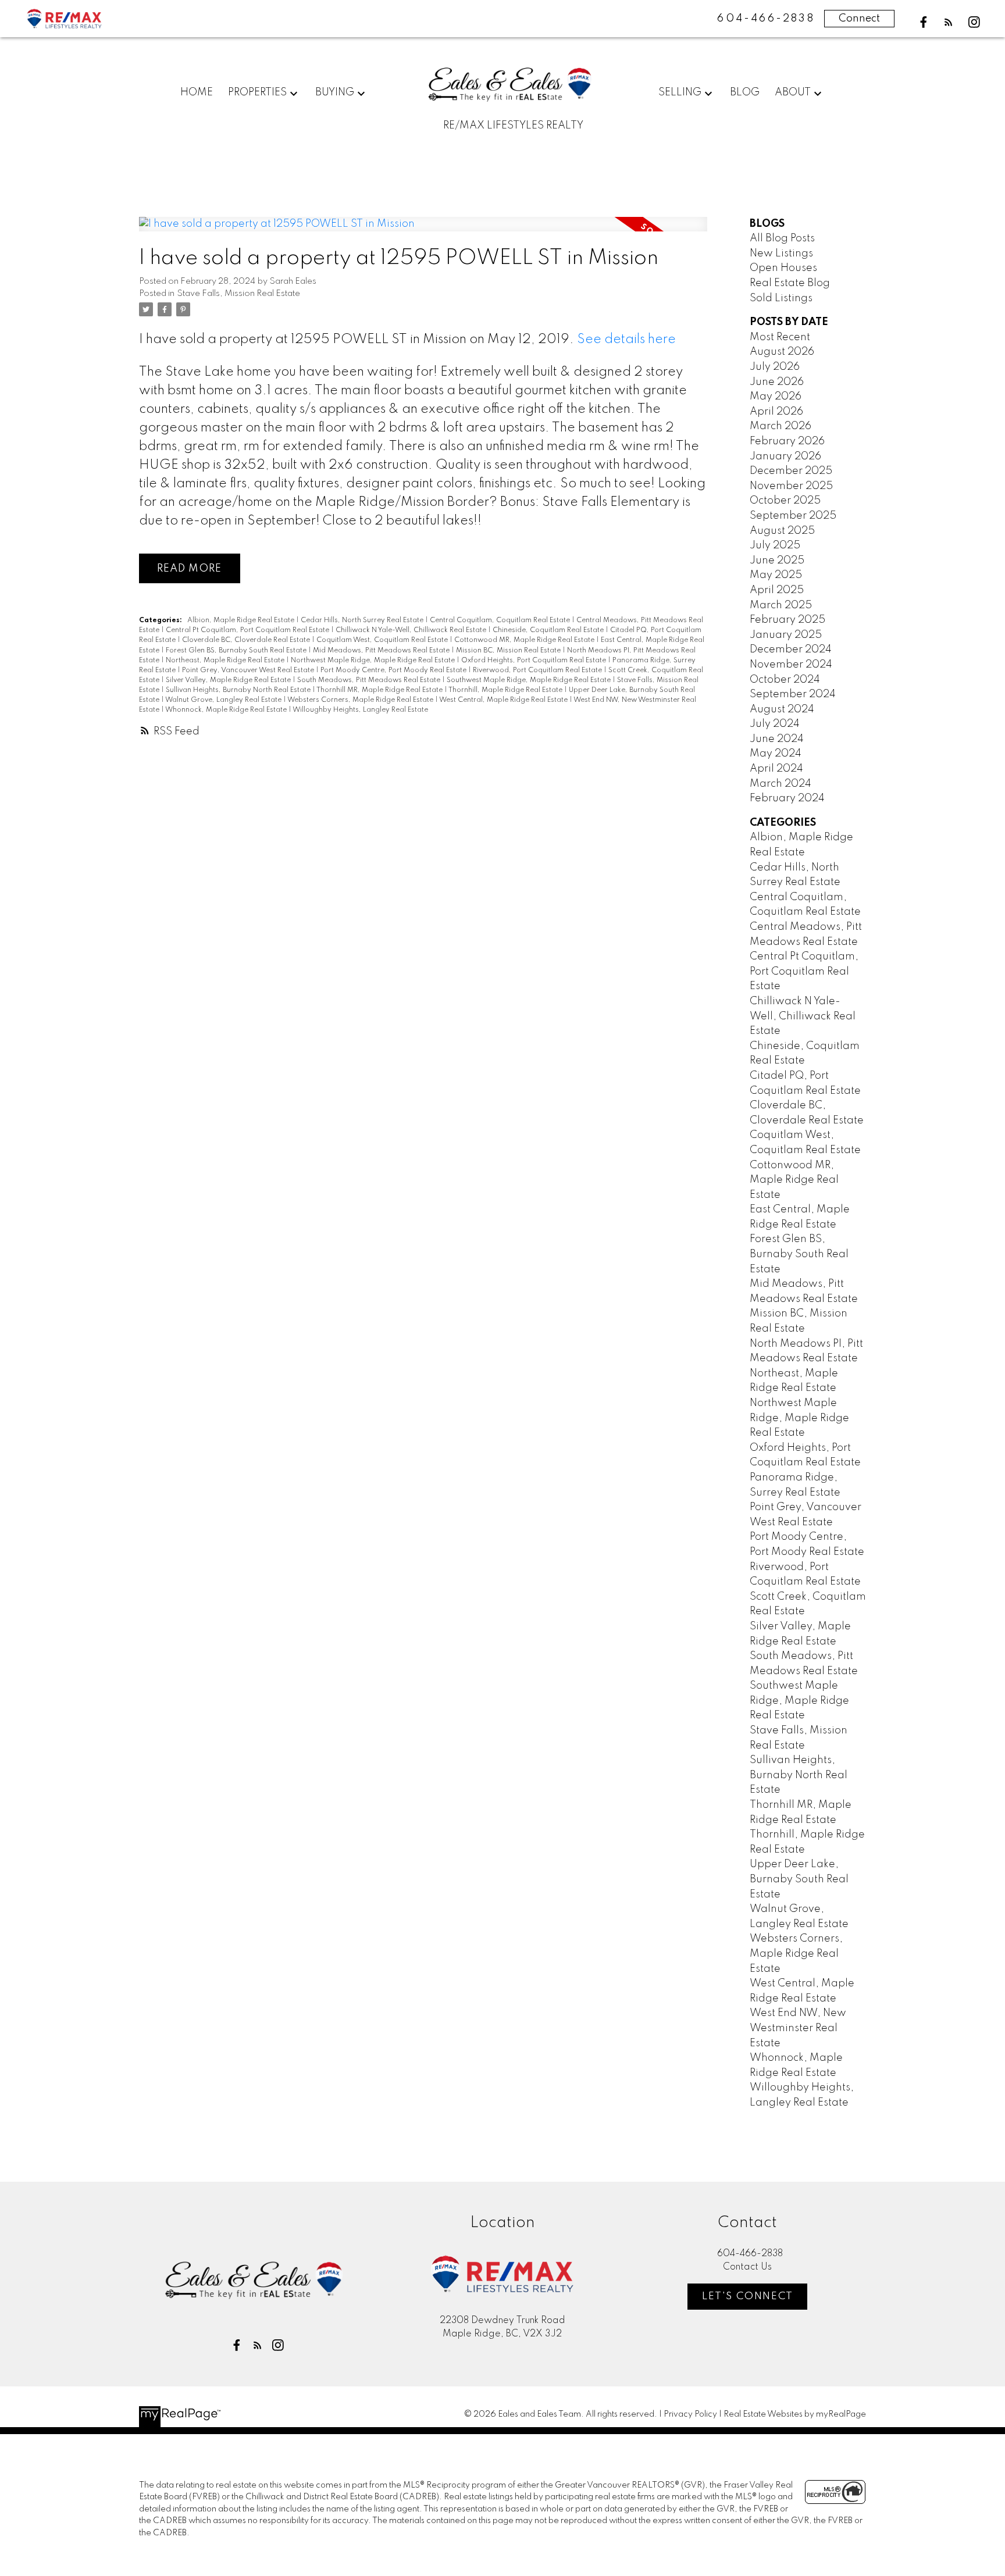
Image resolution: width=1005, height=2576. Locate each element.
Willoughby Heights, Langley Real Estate (360, 710)
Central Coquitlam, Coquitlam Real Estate (501, 620)
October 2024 (785, 680)
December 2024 (791, 650)
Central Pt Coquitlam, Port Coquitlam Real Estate (248, 630)
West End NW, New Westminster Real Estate (798, 2028)
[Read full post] (423, 231)
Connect (859, 19)
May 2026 (776, 397)
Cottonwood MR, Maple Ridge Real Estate (525, 640)
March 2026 (781, 426)
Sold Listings (781, 298)
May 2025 (776, 575)
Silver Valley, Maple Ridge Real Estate (229, 680)
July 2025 (775, 545)
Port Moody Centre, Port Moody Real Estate (394, 670)
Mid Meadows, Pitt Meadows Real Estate (382, 651)
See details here (626, 340)
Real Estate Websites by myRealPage (795, 2414)
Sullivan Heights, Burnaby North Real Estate (239, 690)
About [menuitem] (793, 92)
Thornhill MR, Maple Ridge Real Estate (380, 690)
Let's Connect (748, 2296)
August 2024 (782, 709)
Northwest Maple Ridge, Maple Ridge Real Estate (374, 661)
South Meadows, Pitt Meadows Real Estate (370, 680)
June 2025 (777, 561)
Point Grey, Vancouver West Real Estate (249, 670)
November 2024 (791, 665)
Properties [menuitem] (257, 92)
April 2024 (776, 769)
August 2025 (782, 531)
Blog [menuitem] (745, 92)
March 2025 (781, 605)
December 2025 (791, 471)
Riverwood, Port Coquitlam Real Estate (538, 670)
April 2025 (777, 590)
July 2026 (775, 367)
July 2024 (775, 724)
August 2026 (782, 352)
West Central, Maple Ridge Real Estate (504, 700)
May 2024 (776, 754)
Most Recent (780, 337)
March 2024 (781, 784)
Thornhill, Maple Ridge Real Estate (506, 690)
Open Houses (783, 268)
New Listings (781, 254)
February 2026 (787, 441)
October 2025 (785, 501)
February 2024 (787, 798)
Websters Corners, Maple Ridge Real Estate (361, 700)
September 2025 (793, 516)
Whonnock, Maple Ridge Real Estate (227, 710)
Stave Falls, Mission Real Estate (238, 294)
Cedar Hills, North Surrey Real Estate (363, 620)
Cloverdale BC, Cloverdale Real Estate (247, 640)
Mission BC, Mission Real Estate (509, 651)
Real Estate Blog (790, 283)
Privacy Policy (690, 2414)
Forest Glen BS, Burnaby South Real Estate (237, 651)
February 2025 (787, 620)
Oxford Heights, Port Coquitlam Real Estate (534, 661)
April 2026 (776, 412)
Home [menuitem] (197, 92)
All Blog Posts (782, 238)
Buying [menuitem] (335, 92)
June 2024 (777, 739)
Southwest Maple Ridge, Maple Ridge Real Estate (530, 680)
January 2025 (786, 635)
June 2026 (777, 382)
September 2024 (793, 694)
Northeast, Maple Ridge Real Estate (226, 661)
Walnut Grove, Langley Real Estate (224, 700)
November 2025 (791, 486)
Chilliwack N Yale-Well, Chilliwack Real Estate (412, 630)
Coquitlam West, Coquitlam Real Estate (383, 640)
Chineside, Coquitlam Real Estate (549, 630)
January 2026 (785, 456)
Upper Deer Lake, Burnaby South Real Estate (799, 1879)
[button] (924, 22)
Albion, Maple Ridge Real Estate (242, 620)
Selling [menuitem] (680, 92)
